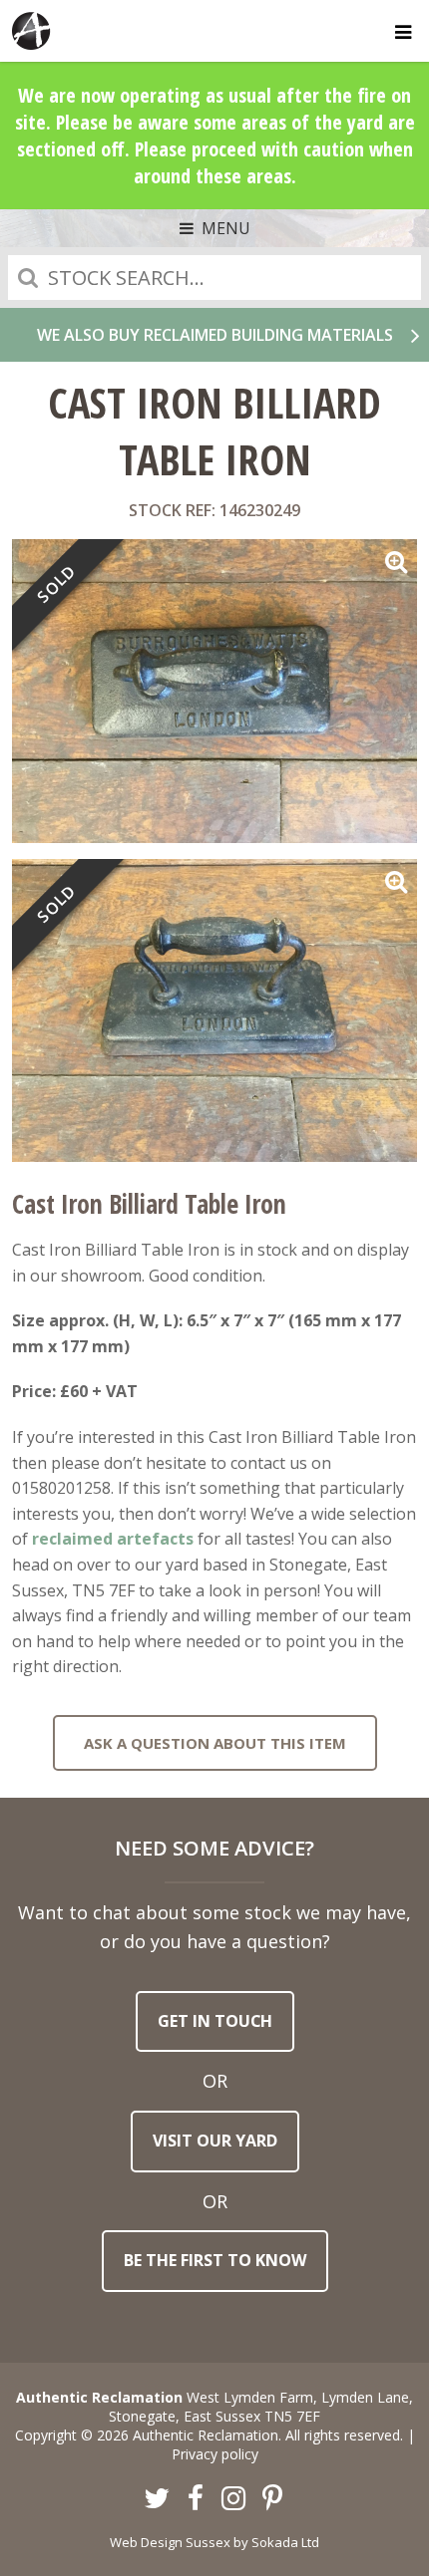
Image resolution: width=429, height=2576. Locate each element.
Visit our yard (215, 2141)
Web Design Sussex (170, 2542)
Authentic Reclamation (32, 31)
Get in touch (215, 2021)
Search (28, 278)
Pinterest (272, 2499)
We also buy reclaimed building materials (215, 335)
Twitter (158, 2499)
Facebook (196, 2499)
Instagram (234, 2499)
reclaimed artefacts (113, 1539)
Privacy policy (215, 2454)
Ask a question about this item (215, 1743)
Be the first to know (215, 2260)
